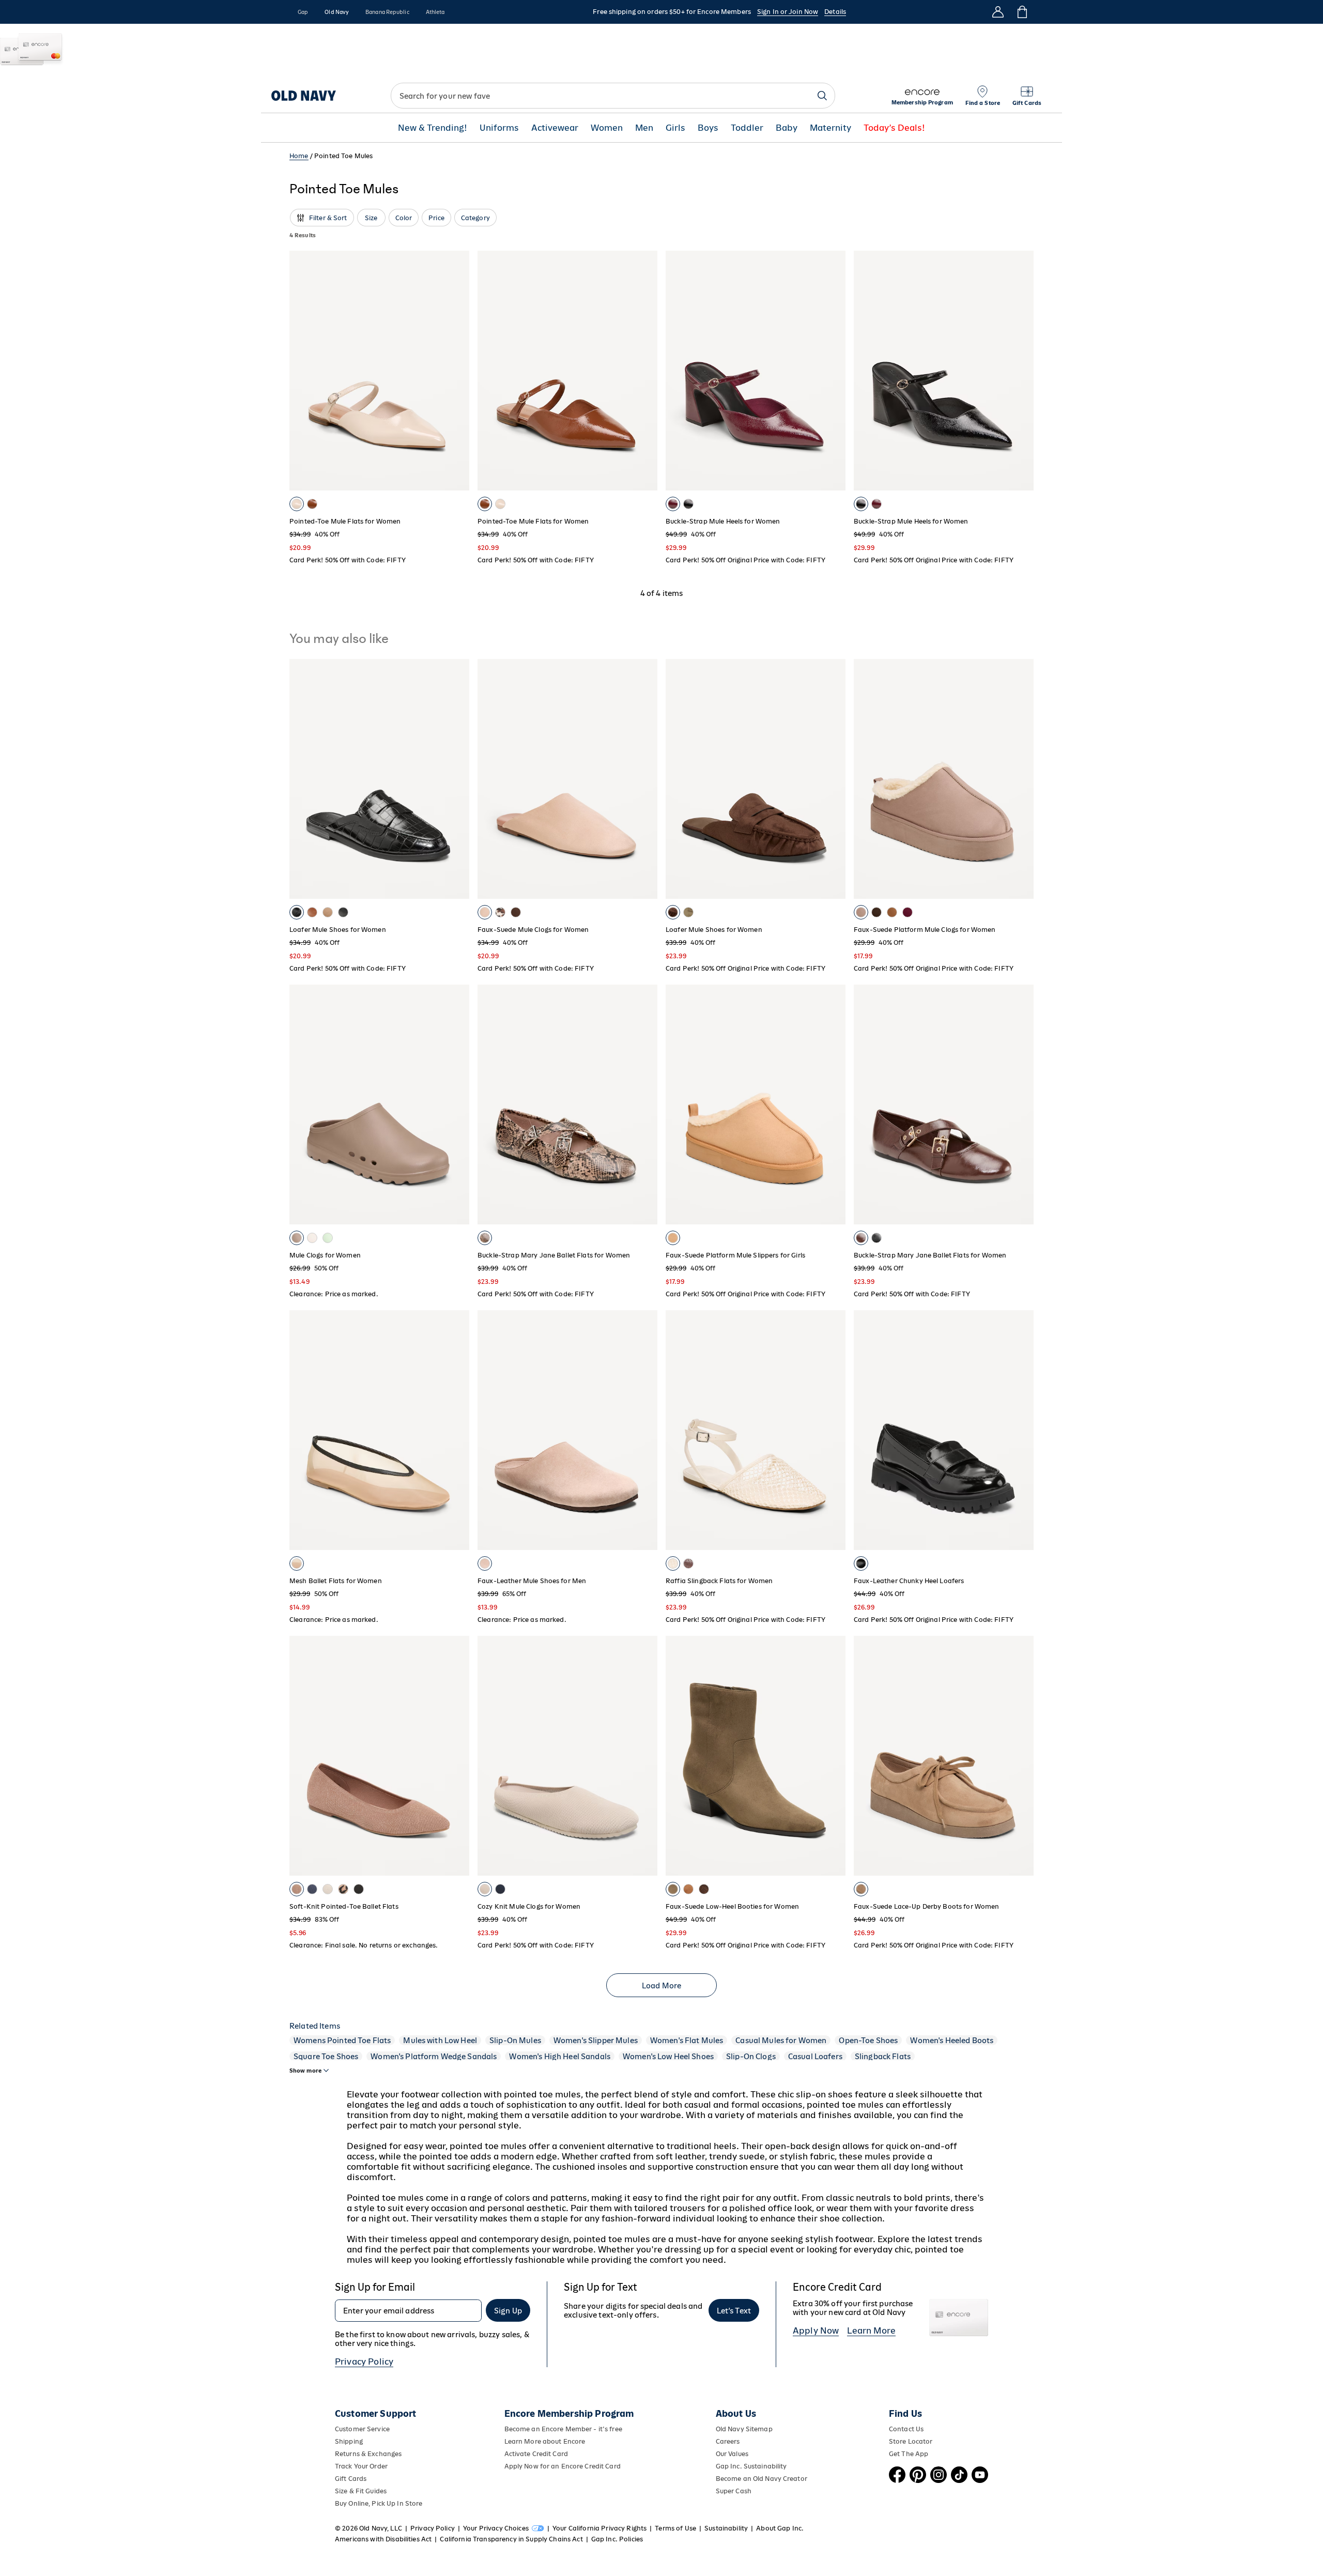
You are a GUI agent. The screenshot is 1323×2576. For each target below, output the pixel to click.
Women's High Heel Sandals (560, 2056)
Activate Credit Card (536, 2454)
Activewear (555, 128)
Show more (305, 2071)
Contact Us (906, 2429)
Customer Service (362, 2429)
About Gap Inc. (780, 2528)
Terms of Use (675, 2528)
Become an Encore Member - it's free (563, 2429)
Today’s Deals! (894, 128)
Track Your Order (361, 2466)
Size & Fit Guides (361, 2491)
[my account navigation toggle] (998, 12)
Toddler (747, 128)
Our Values (732, 2454)
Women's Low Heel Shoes (668, 2056)
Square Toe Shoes (326, 2056)
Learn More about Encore (545, 2441)
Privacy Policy (364, 2362)
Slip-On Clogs (751, 2056)
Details (835, 12)
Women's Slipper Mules (596, 2040)
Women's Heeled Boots (952, 2040)
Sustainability (726, 2528)
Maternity (830, 128)
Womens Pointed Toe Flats (342, 2040)
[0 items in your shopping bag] (1021, 12)
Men (644, 128)
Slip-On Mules (515, 2040)
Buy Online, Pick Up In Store (379, 2503)
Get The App (909, 2454)
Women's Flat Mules (687, 2040)
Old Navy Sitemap (744, 2429)
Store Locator (911, 2441)
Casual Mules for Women (781, 2040)
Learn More (871, 2330)
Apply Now (816, 2330)
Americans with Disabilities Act (383, 2539)
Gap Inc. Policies (617, 2539)
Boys (708, 128)
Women (607, 128)
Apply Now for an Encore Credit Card (563, 2466)
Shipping (349, 2441)
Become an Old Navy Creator (762, 2479)
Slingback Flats (883, 2056)
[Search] (822, 96)
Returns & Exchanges (368, 2454)
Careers (728, 2441)
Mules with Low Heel (440, 2040)
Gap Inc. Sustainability (751, 2466)
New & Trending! (433, 128)
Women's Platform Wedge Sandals (434, 2056)
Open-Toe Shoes (868, 2040)
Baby (787, 128)
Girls (675, 128)
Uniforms (499, 128)
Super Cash (734, 2491)
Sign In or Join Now (788, 12)
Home (299, 156)
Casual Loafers (815, 2056)
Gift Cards (351, 2479)
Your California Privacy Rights (599, 2528)
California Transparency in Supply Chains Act (511, 2539)
